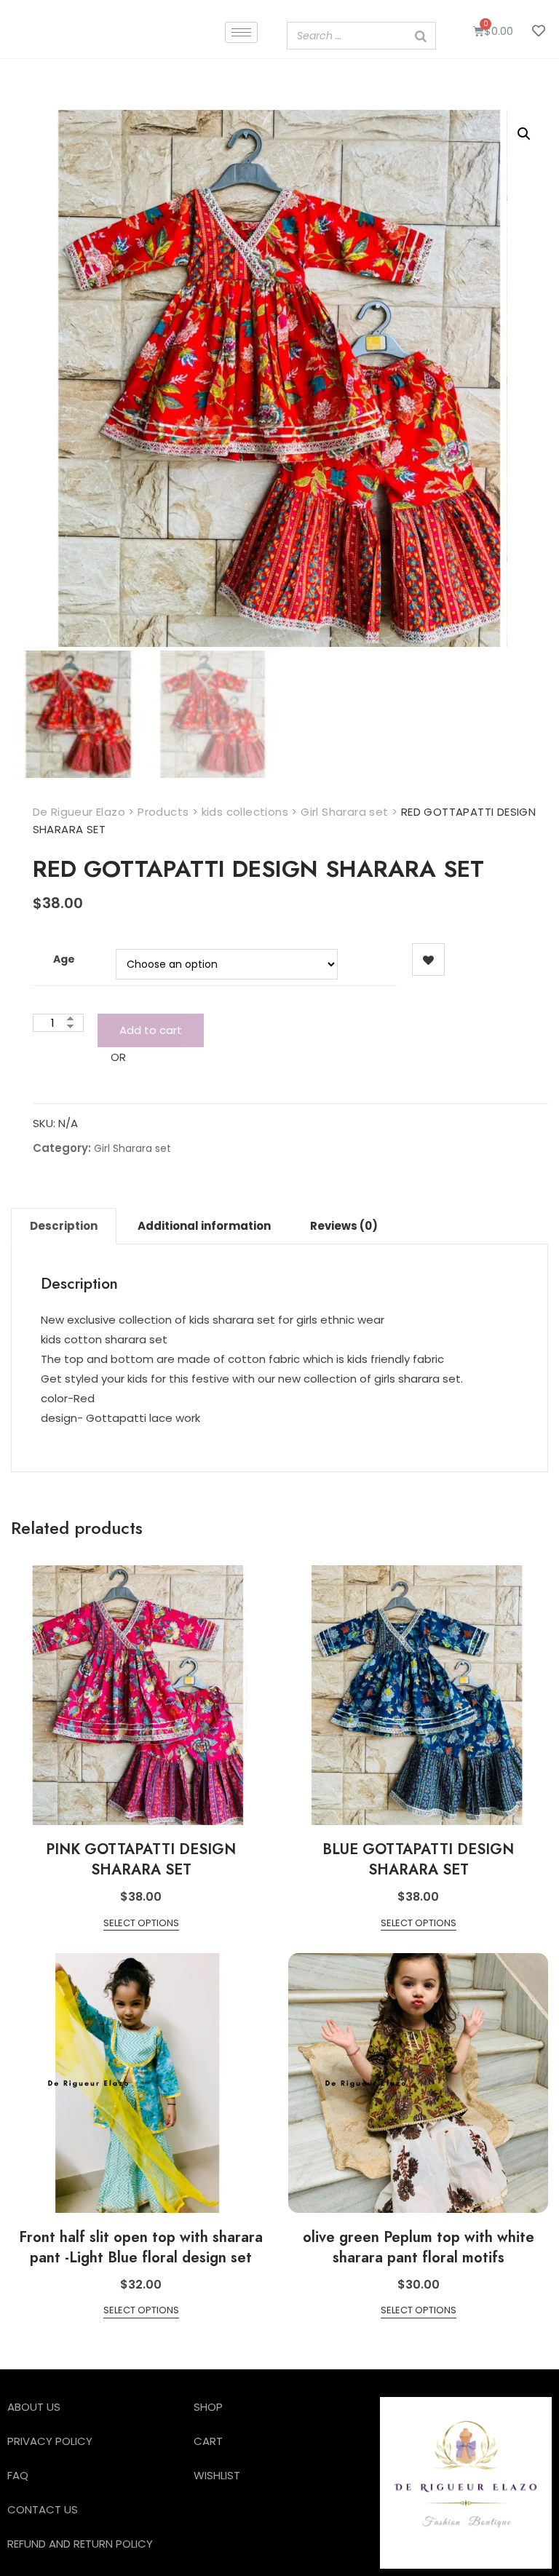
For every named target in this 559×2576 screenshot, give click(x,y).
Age (64, 959)
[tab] (64, 1226)
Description (64, 1226)
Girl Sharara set (132, 1148)
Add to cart (151, 1030)
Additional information (204, 1226)
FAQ (18, 2475)
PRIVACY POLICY (50, 2441)
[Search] (421, 36)
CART (208, 2441)
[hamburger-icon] (241, 32)
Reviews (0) (344, 1226)
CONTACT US (43, 2509)
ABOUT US (34, 2407)
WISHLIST (217, 2475)
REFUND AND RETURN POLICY (80, 2544)
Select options (141, 1923)
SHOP (208, 2407)
